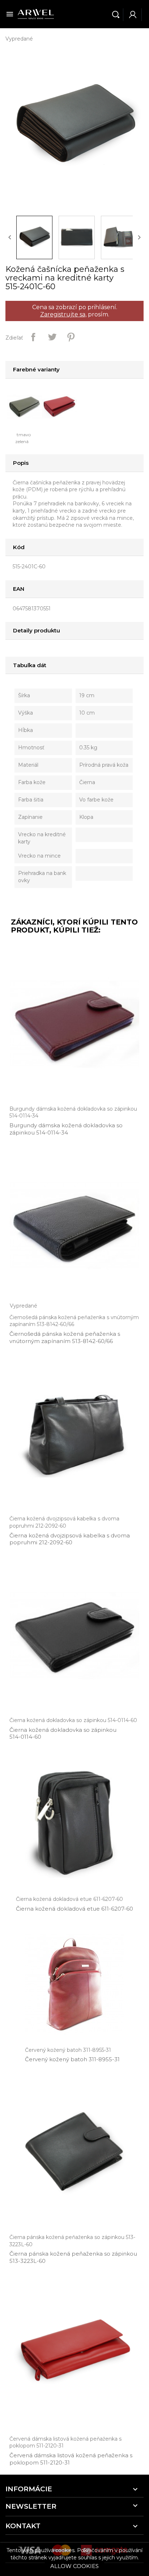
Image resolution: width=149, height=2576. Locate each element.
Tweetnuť (52, 337)
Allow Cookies (74, 2566)
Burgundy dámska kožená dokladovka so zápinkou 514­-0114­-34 (66, 1129)
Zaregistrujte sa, (63, 314)
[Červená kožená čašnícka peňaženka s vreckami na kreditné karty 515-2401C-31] (61, 406)
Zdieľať (33, 337)
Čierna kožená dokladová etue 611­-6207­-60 (74, 1909)
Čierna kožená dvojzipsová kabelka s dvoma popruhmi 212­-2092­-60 (70, 1539)
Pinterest (71, 337)
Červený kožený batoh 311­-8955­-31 (72, 2059)
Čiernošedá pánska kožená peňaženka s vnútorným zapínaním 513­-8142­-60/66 (65, 1337)
